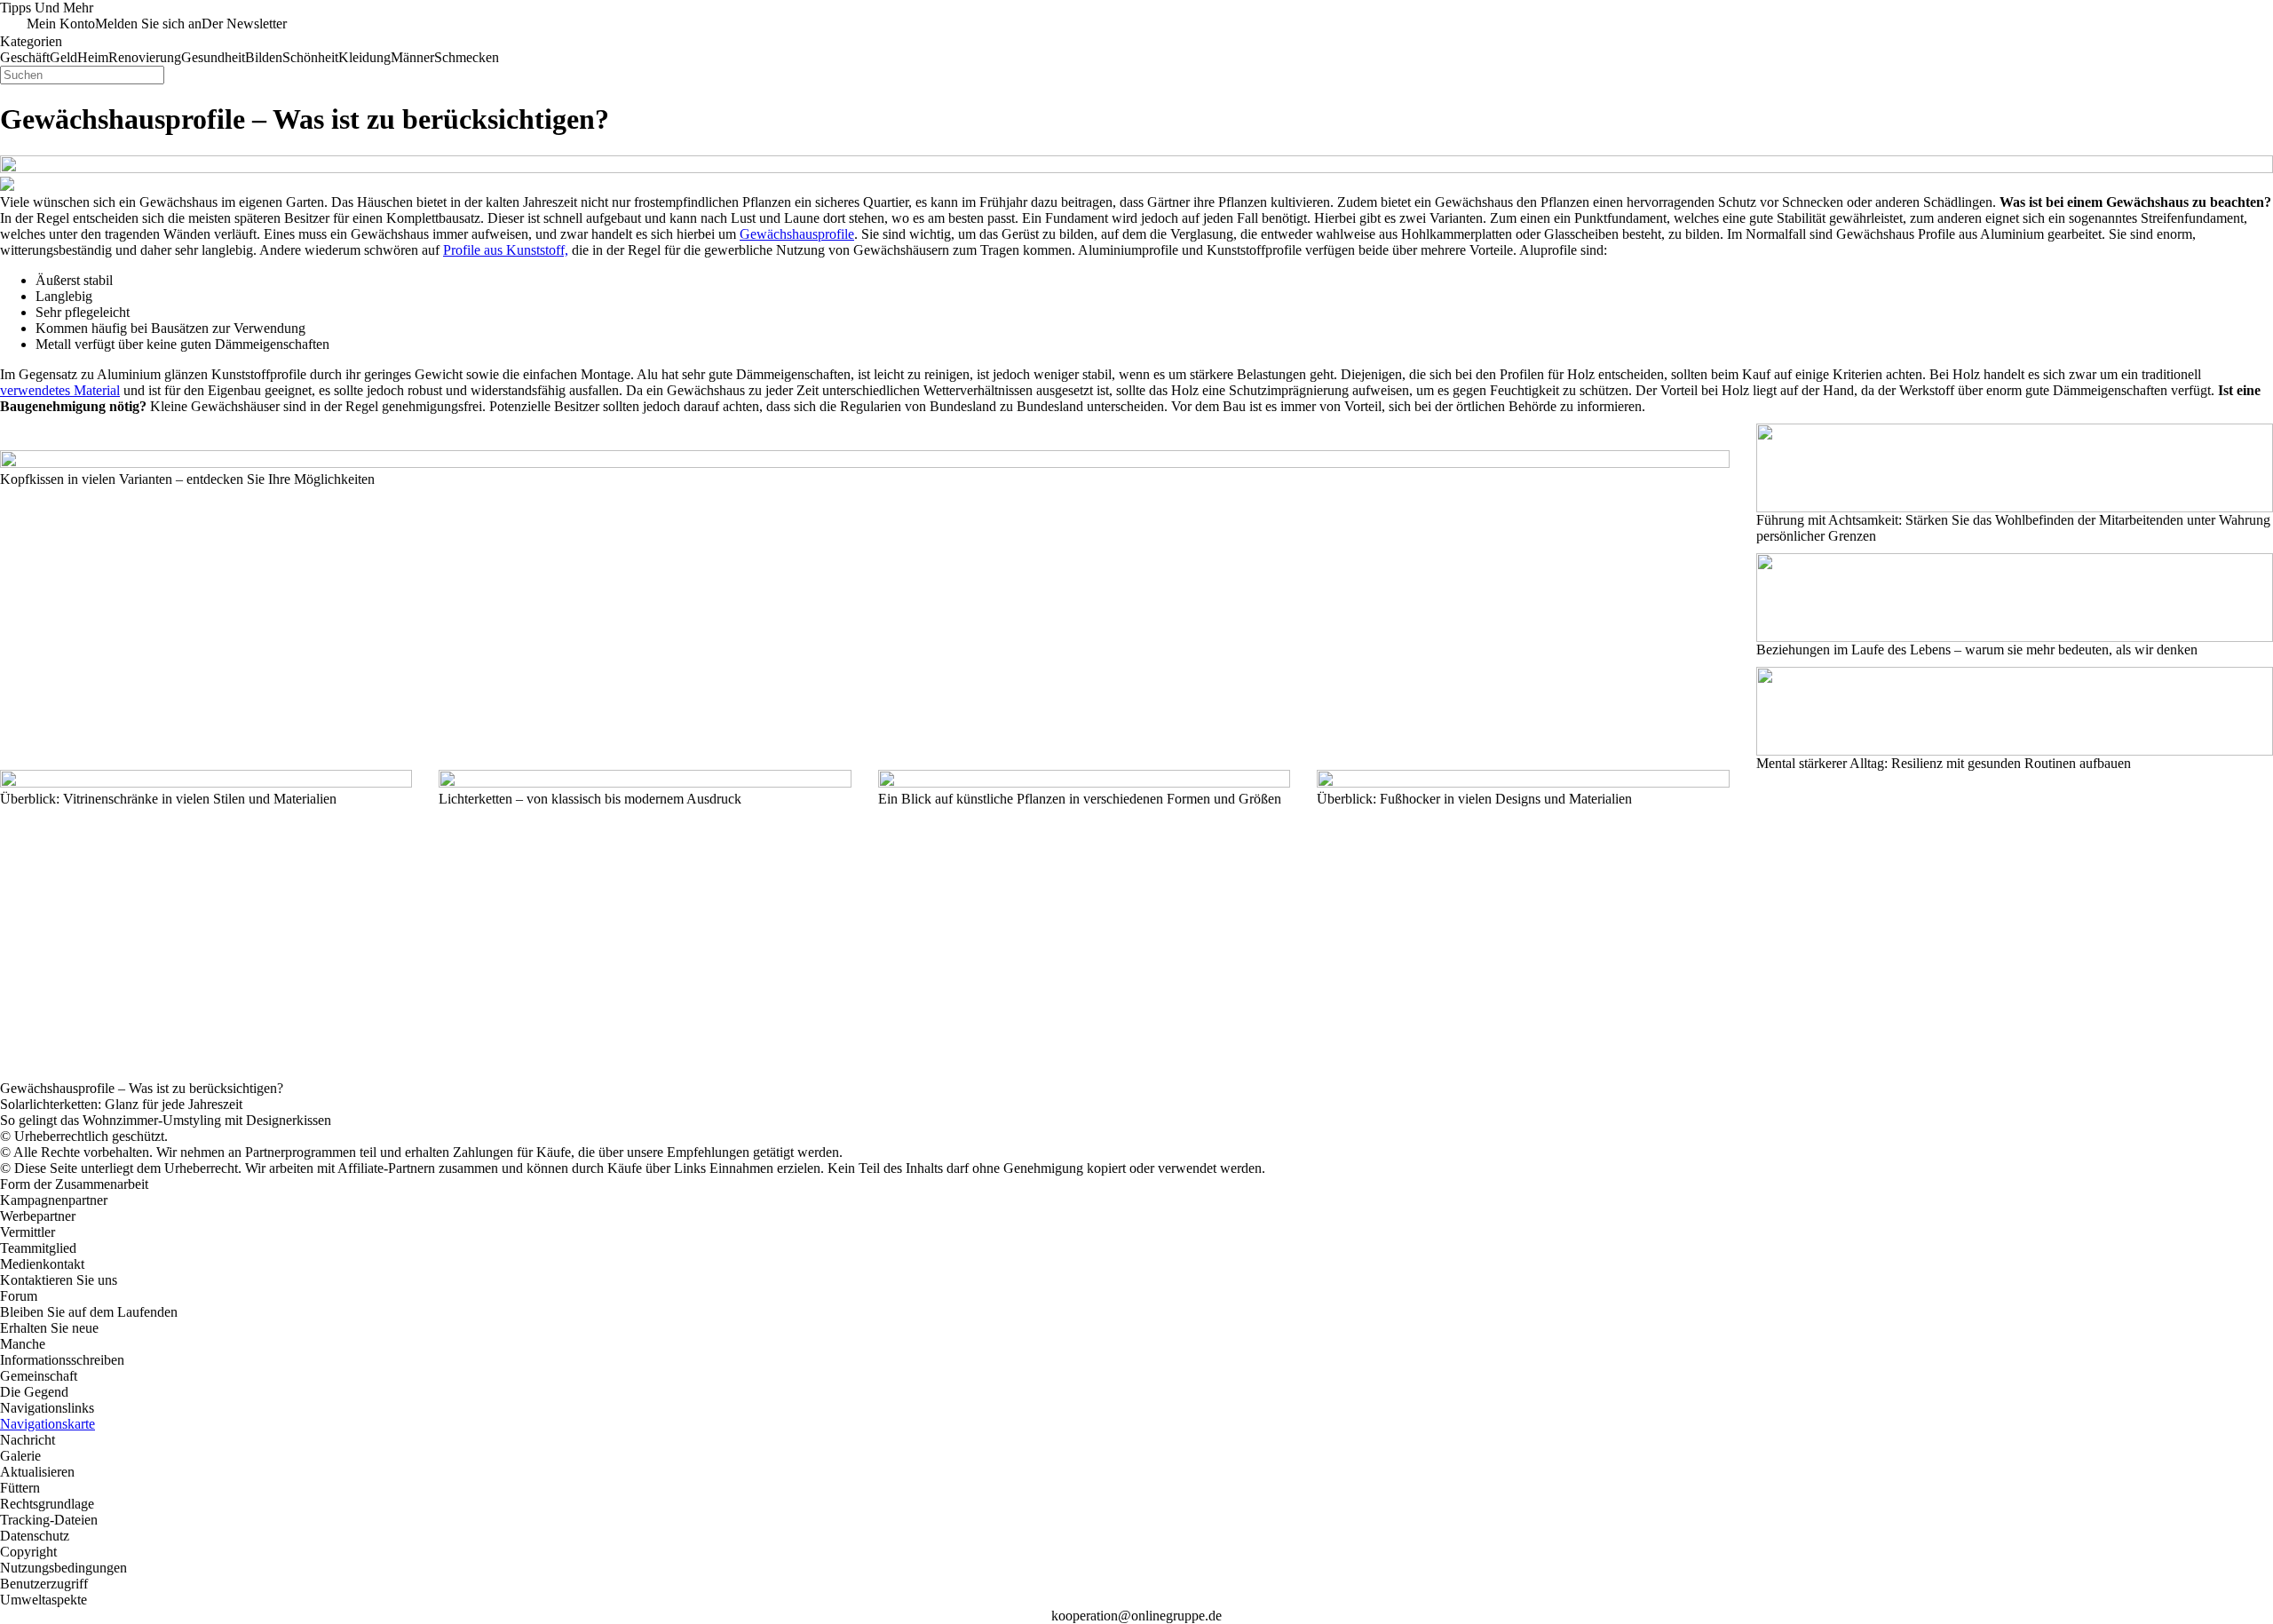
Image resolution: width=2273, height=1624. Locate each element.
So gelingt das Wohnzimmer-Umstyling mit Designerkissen (166, 1120)
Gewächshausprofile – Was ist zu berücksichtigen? (142, 1088)
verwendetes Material (60, 390)
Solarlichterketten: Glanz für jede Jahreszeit (121, 1104)
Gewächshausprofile (797, 234)
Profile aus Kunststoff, (506, 250)
